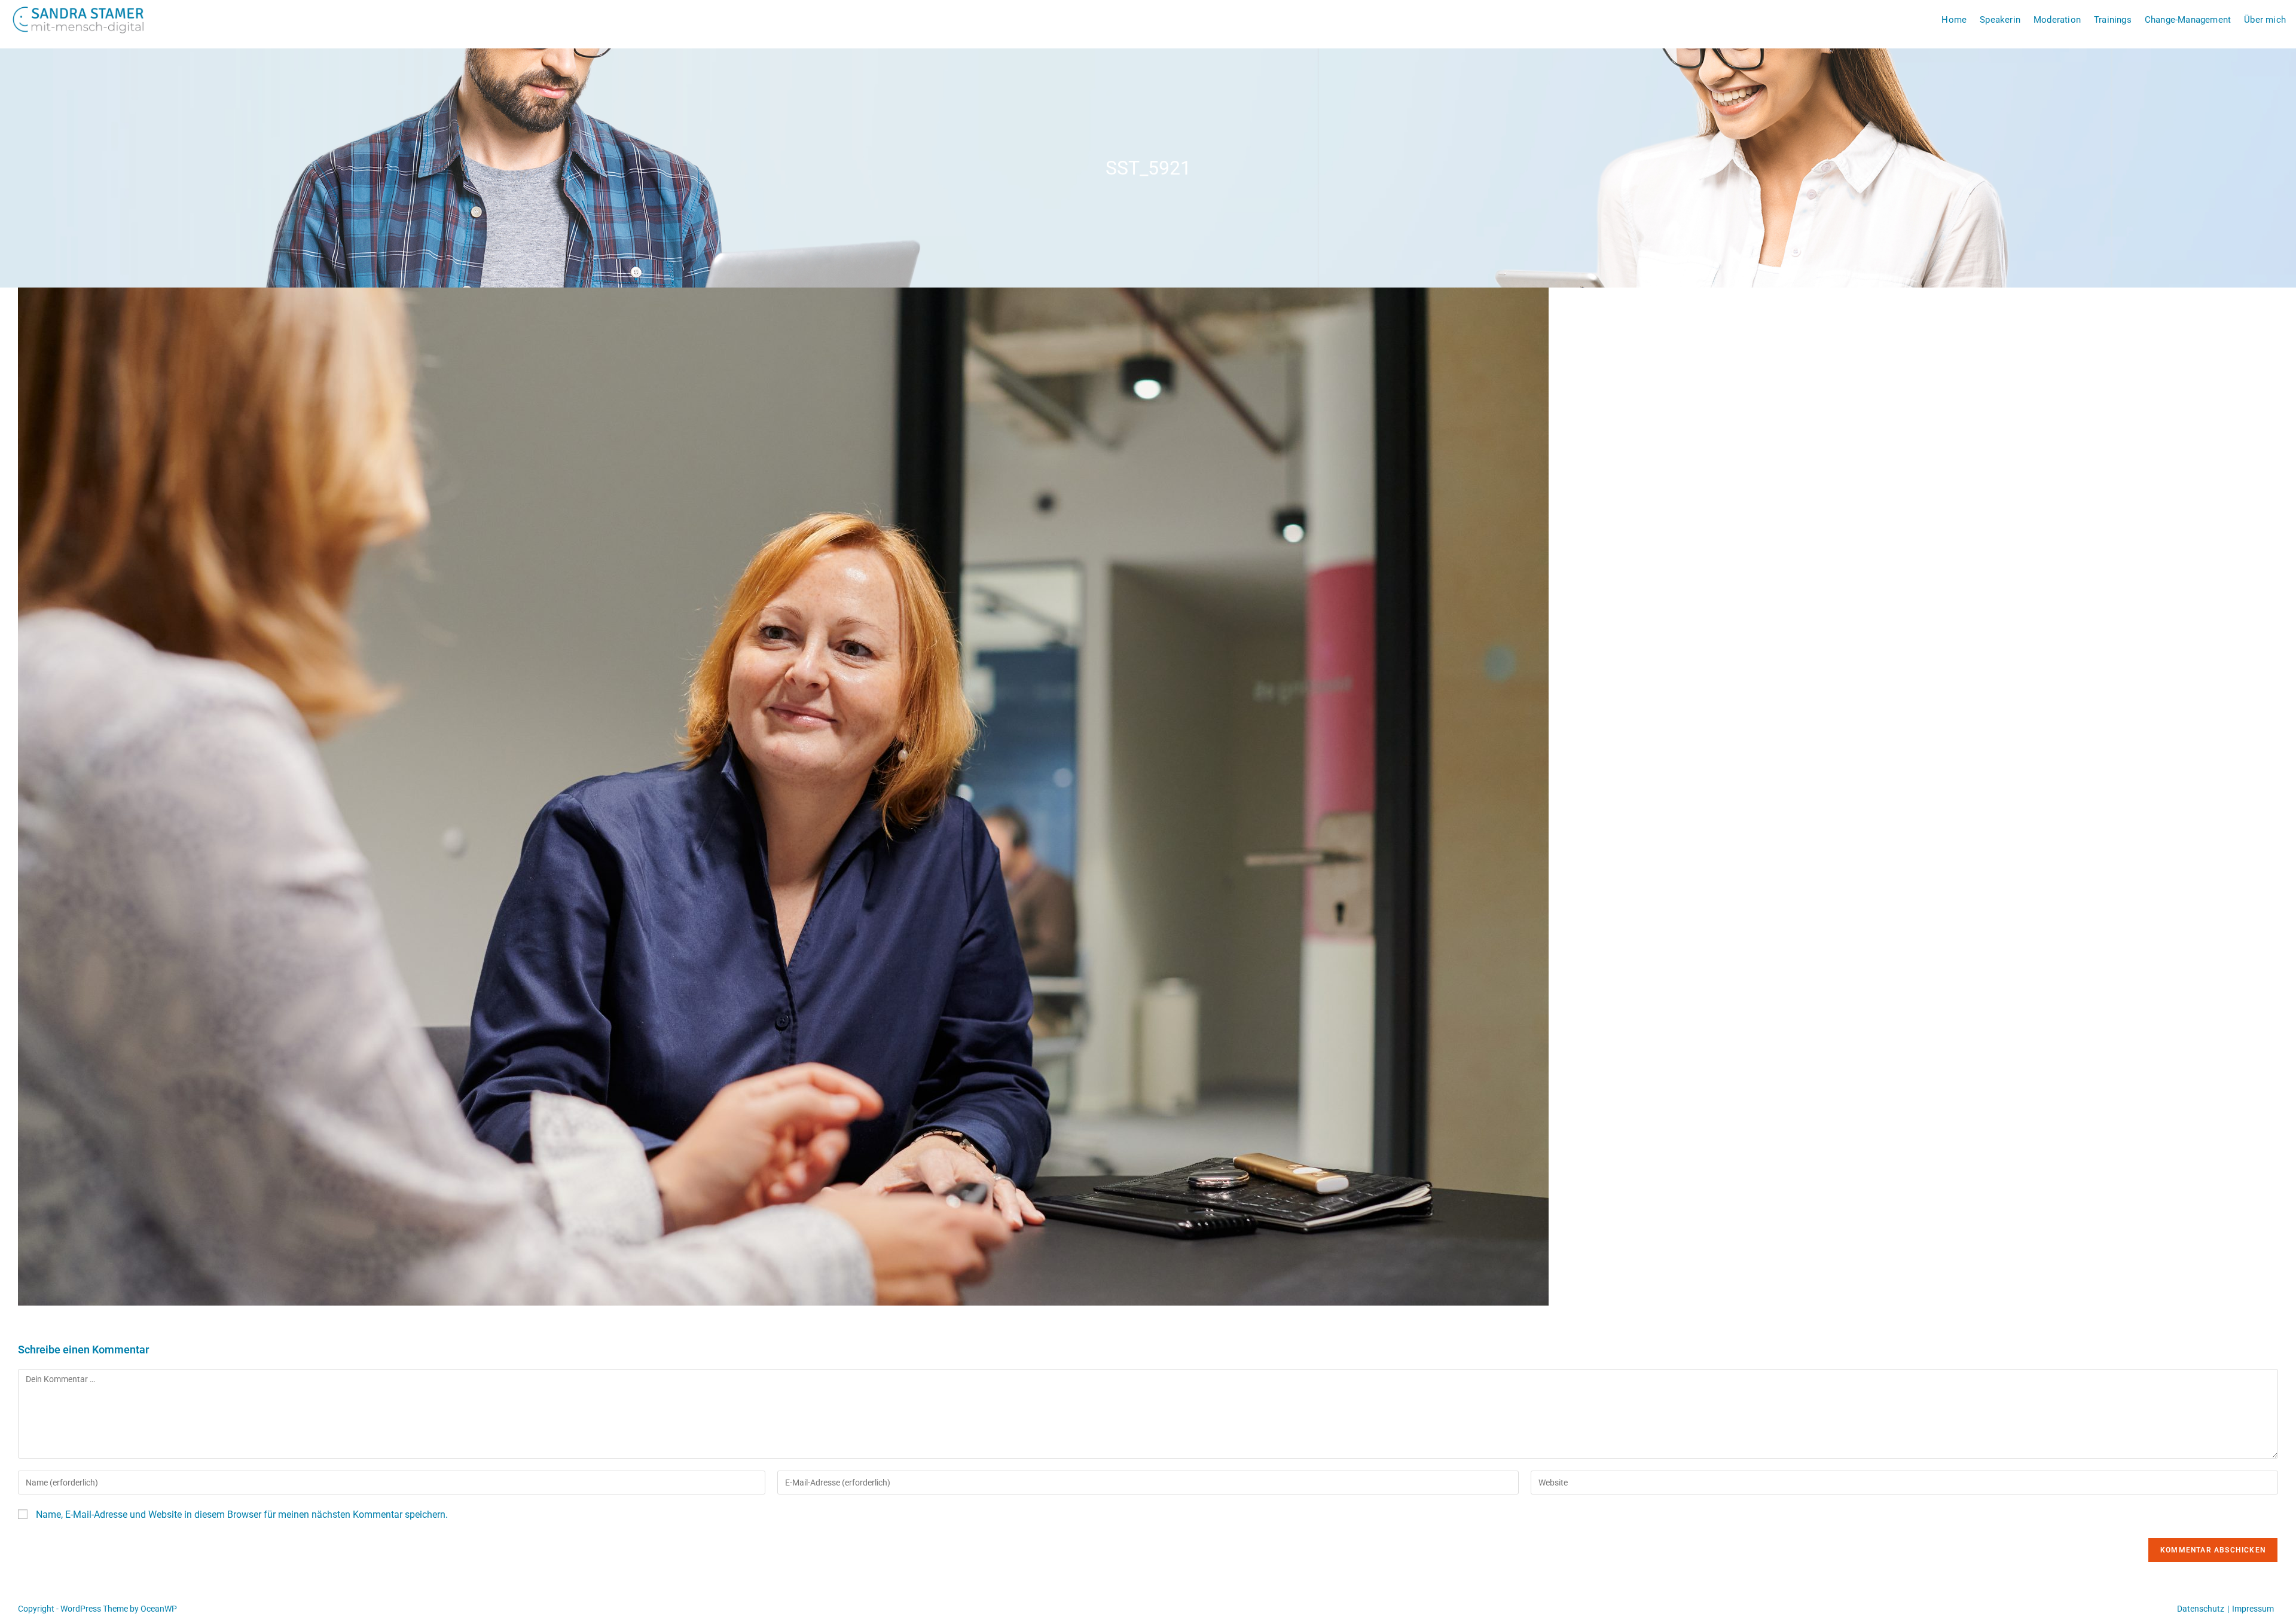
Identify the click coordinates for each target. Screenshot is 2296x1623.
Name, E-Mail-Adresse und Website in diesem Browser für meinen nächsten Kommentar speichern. (242, 1515)
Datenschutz (2201, 1609)
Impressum (2253, 1609)
